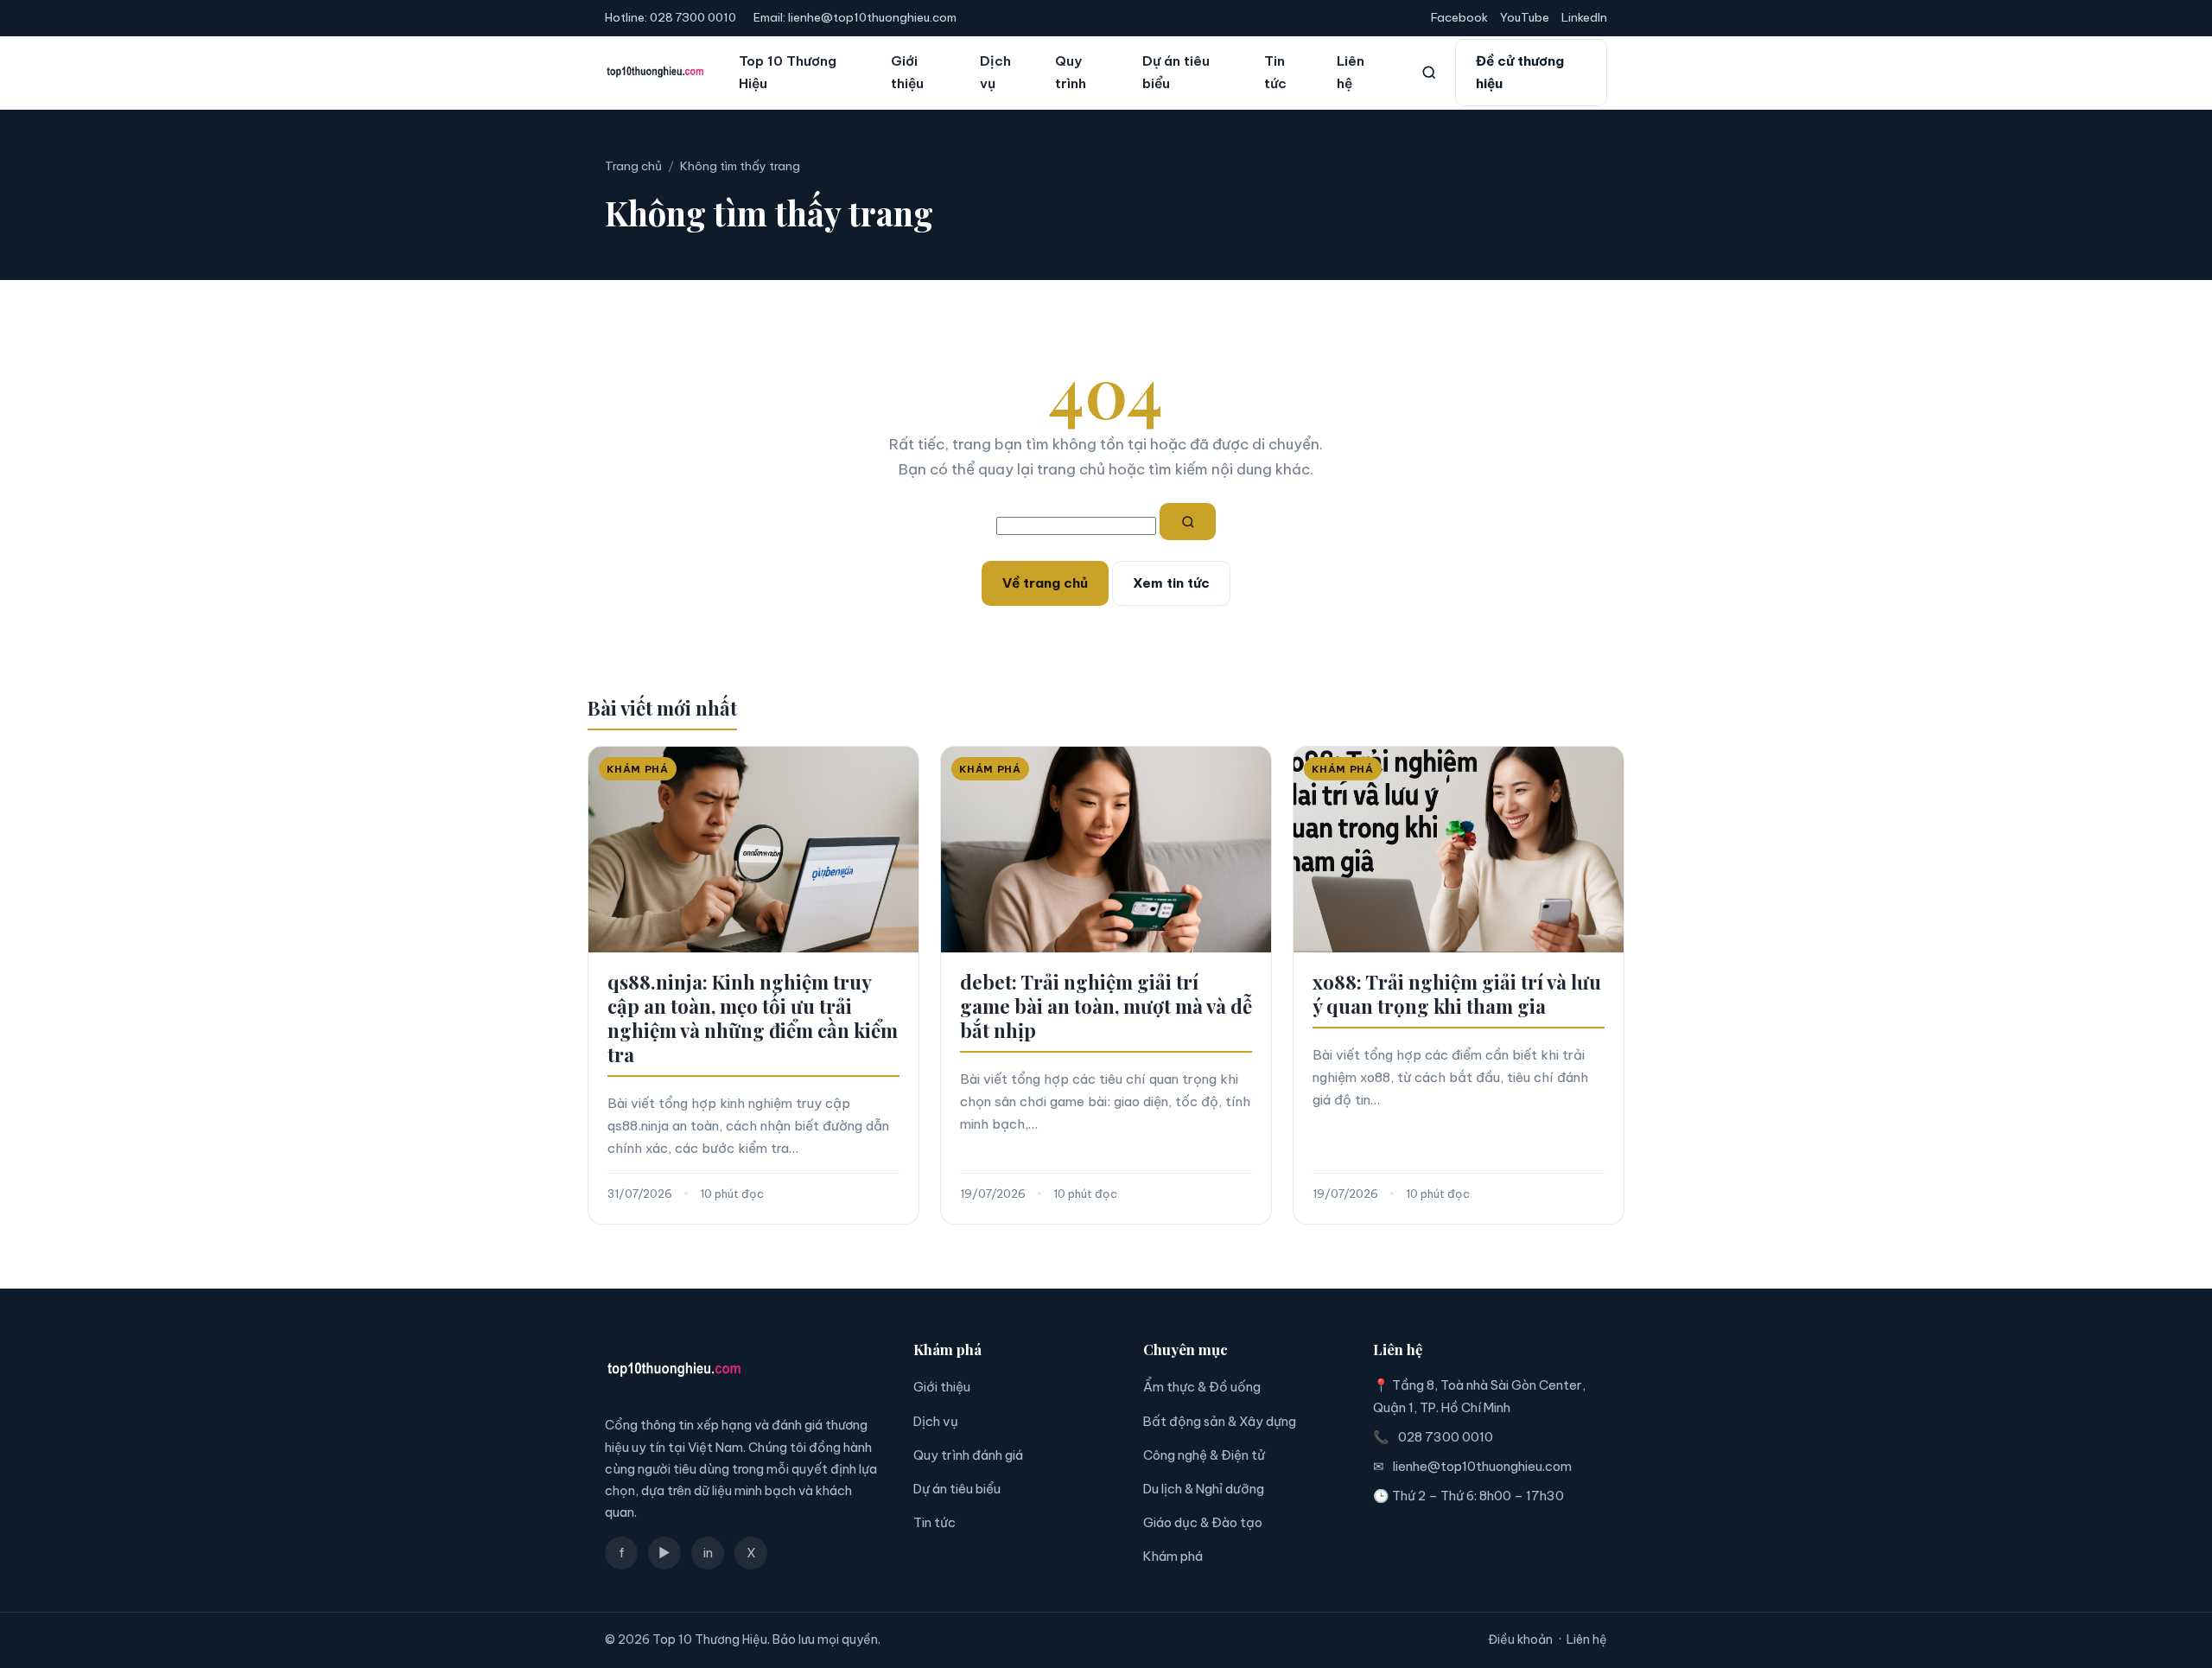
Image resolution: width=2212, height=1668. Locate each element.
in (708, 1553)
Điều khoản (1520, 1639)
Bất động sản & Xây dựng (1220, 1421)
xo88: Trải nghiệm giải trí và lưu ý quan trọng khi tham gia (1457, 994)
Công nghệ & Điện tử (1204, 1455)
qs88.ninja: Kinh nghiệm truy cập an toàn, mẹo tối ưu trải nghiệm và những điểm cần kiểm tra (753, 1018)
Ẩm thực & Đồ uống (1202, 1387)
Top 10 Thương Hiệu (788, 72)
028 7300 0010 (693, 17)
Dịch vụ (995, 72)
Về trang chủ (1045, 583)
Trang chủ (633, 166)
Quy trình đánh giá (968, 1455)
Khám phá (1173, 1556)
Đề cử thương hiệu (1520, 72)
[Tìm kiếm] (1429, 73)
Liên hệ (1351, 72)
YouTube (1525, 17)
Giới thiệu (907, 72)
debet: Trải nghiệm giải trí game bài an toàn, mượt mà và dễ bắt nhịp (1106, 1006)
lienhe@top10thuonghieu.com (872, 17)
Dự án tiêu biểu (1176, 72)
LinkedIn (1584, 17)
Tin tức (1275, 72)
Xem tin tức (1171, 583)
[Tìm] (1188, 522)
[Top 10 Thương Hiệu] (655, 73)
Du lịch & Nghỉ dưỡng (1204, 1489)
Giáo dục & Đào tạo (1203, 1522)
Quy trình (1071, 72)
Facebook (1459, 17)
